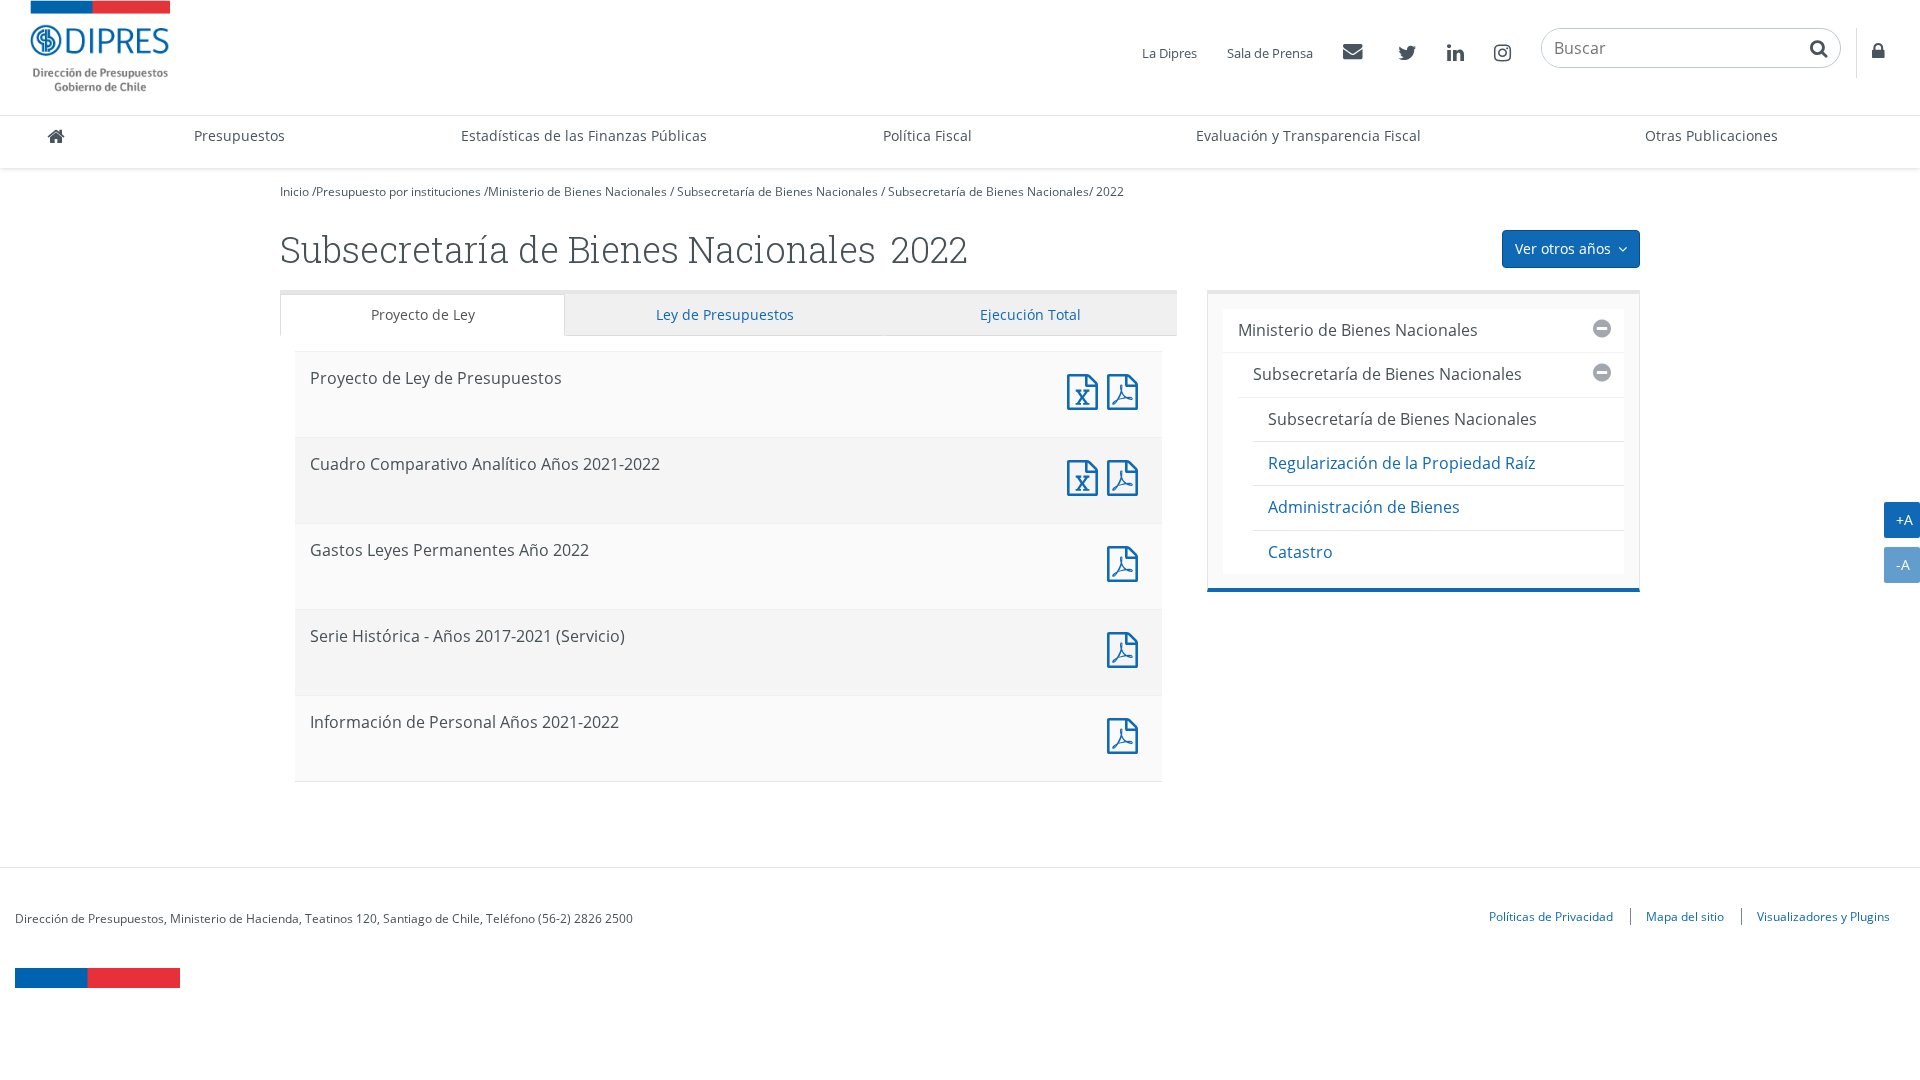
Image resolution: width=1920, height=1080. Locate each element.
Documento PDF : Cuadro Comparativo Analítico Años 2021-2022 (1127, 475)
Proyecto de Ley (423, 314)
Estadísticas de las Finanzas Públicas (584, 135)
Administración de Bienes (1364, 507)
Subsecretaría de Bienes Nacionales (777, 191)
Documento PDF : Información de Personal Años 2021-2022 (1127, 733)
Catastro (1300, 552)
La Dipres (1169, 53)
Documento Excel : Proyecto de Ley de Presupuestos (1087, 389)
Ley (725, 314)
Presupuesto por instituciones (398, 191)
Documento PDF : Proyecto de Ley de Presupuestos (1127, 389)
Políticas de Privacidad (1551, 916)
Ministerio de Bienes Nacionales (577, 191)
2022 (1110, 191)
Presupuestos (239, 135)
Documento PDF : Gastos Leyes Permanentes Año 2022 (1127, 561)
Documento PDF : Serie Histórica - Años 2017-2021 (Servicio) (1127, 647)
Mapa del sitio (1685, 916)
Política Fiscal (927, 135)
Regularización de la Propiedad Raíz (1401, 463)
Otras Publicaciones (1711, 135)
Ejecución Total (1030, 314)
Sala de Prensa (1270, 53)
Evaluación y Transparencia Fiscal (1308, 135)
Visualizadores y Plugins (1823, 916)
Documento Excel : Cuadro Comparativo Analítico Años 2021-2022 (1087, 475)
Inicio (294, 191)
